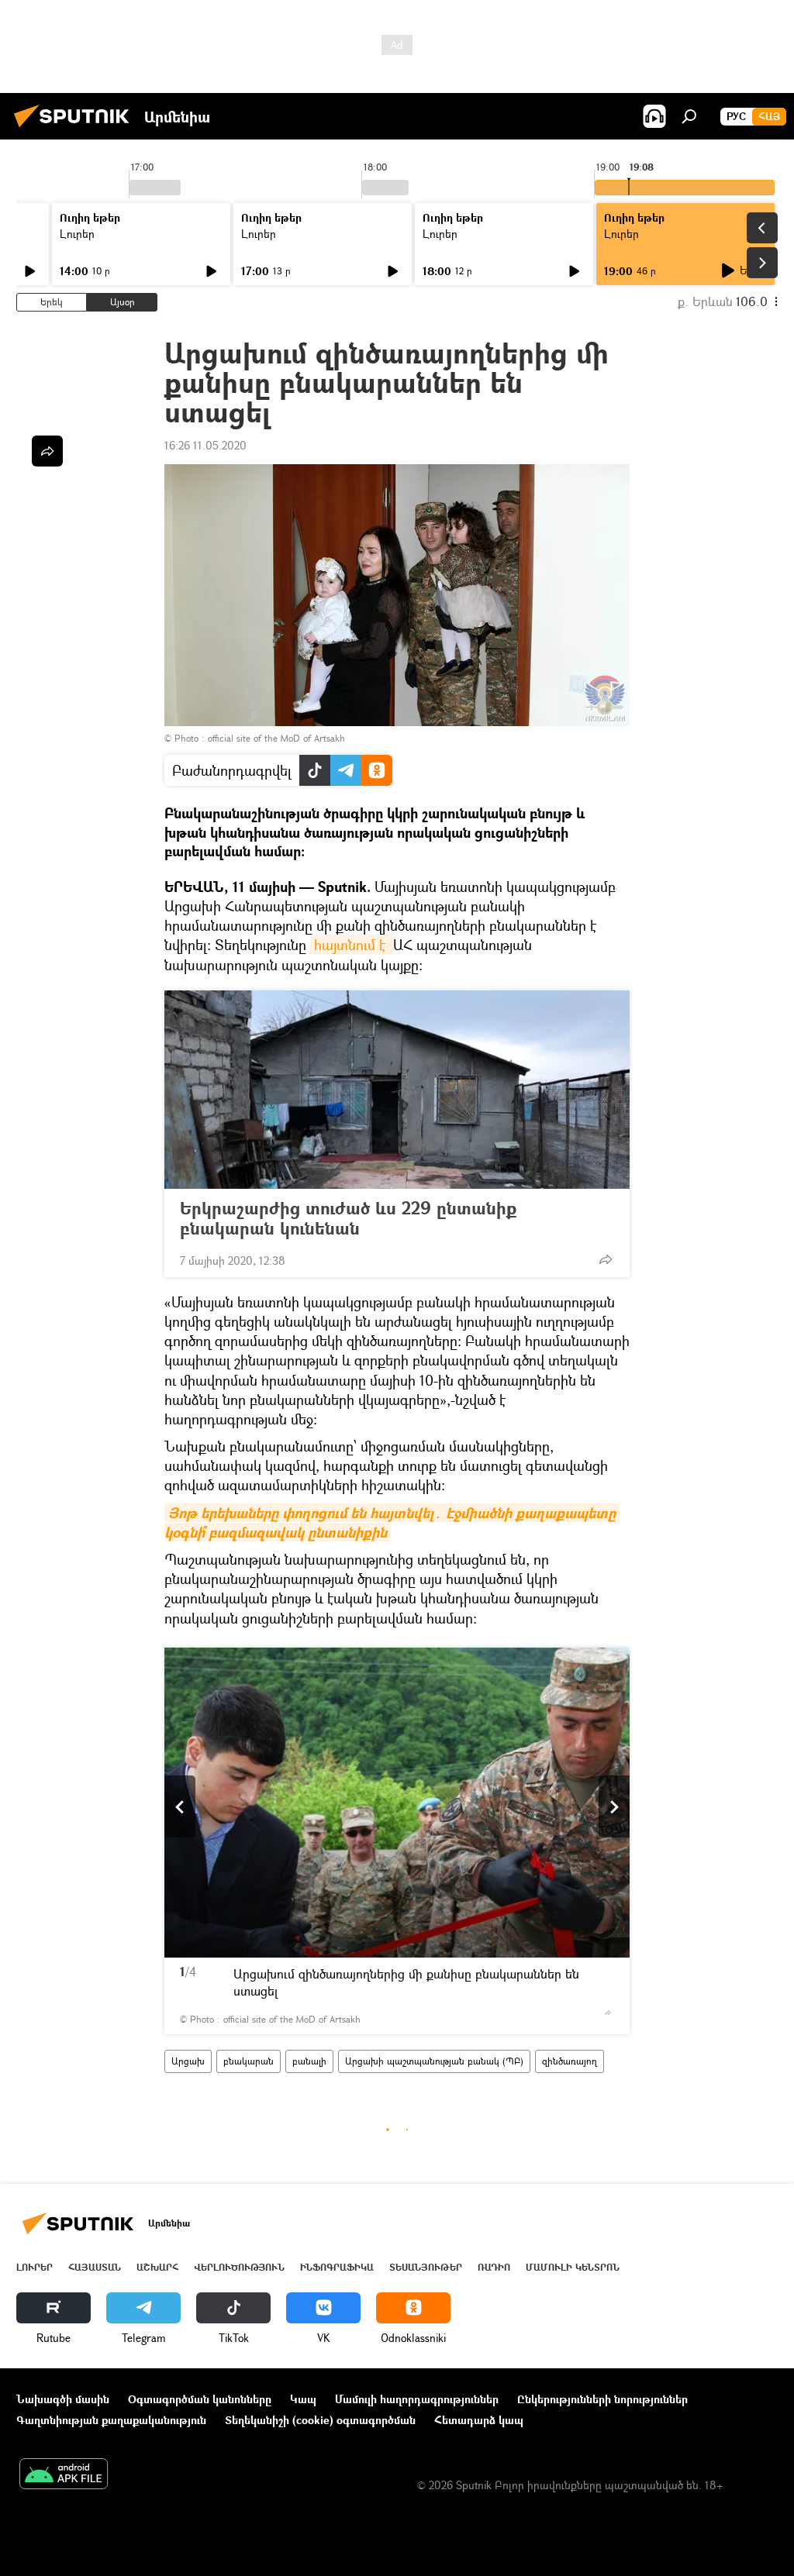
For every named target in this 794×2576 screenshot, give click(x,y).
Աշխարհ (157, 2267)
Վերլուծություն (239, 2267)
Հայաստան (95, 2267)
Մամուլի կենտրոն (573, 2267)
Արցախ (188, 2061)
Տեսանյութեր (426, 2267)
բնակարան (249, 2061)
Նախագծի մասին (63, 2399)
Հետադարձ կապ (479, 2420)
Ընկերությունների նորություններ (602, 2399)
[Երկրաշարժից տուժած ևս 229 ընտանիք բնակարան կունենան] (397, 1090)
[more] (606, 1259)
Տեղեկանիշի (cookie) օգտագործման (320, 2420)
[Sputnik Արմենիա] (76, 129)
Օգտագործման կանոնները (200, 2399)
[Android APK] (64, 2475)
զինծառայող (570, 2061)
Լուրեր (77, 234)
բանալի (309, 2061)
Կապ (303, 2399)
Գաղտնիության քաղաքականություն (111, 2420)
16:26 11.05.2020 (205, 445)
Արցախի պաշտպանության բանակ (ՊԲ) (434, 2061)
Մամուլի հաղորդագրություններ (417, 2399)
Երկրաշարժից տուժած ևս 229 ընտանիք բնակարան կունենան (348, 1218)
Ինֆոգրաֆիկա (337, 2267)
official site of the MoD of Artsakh (276, 738)
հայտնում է (352, 945)
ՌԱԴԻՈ (494, 2267)
